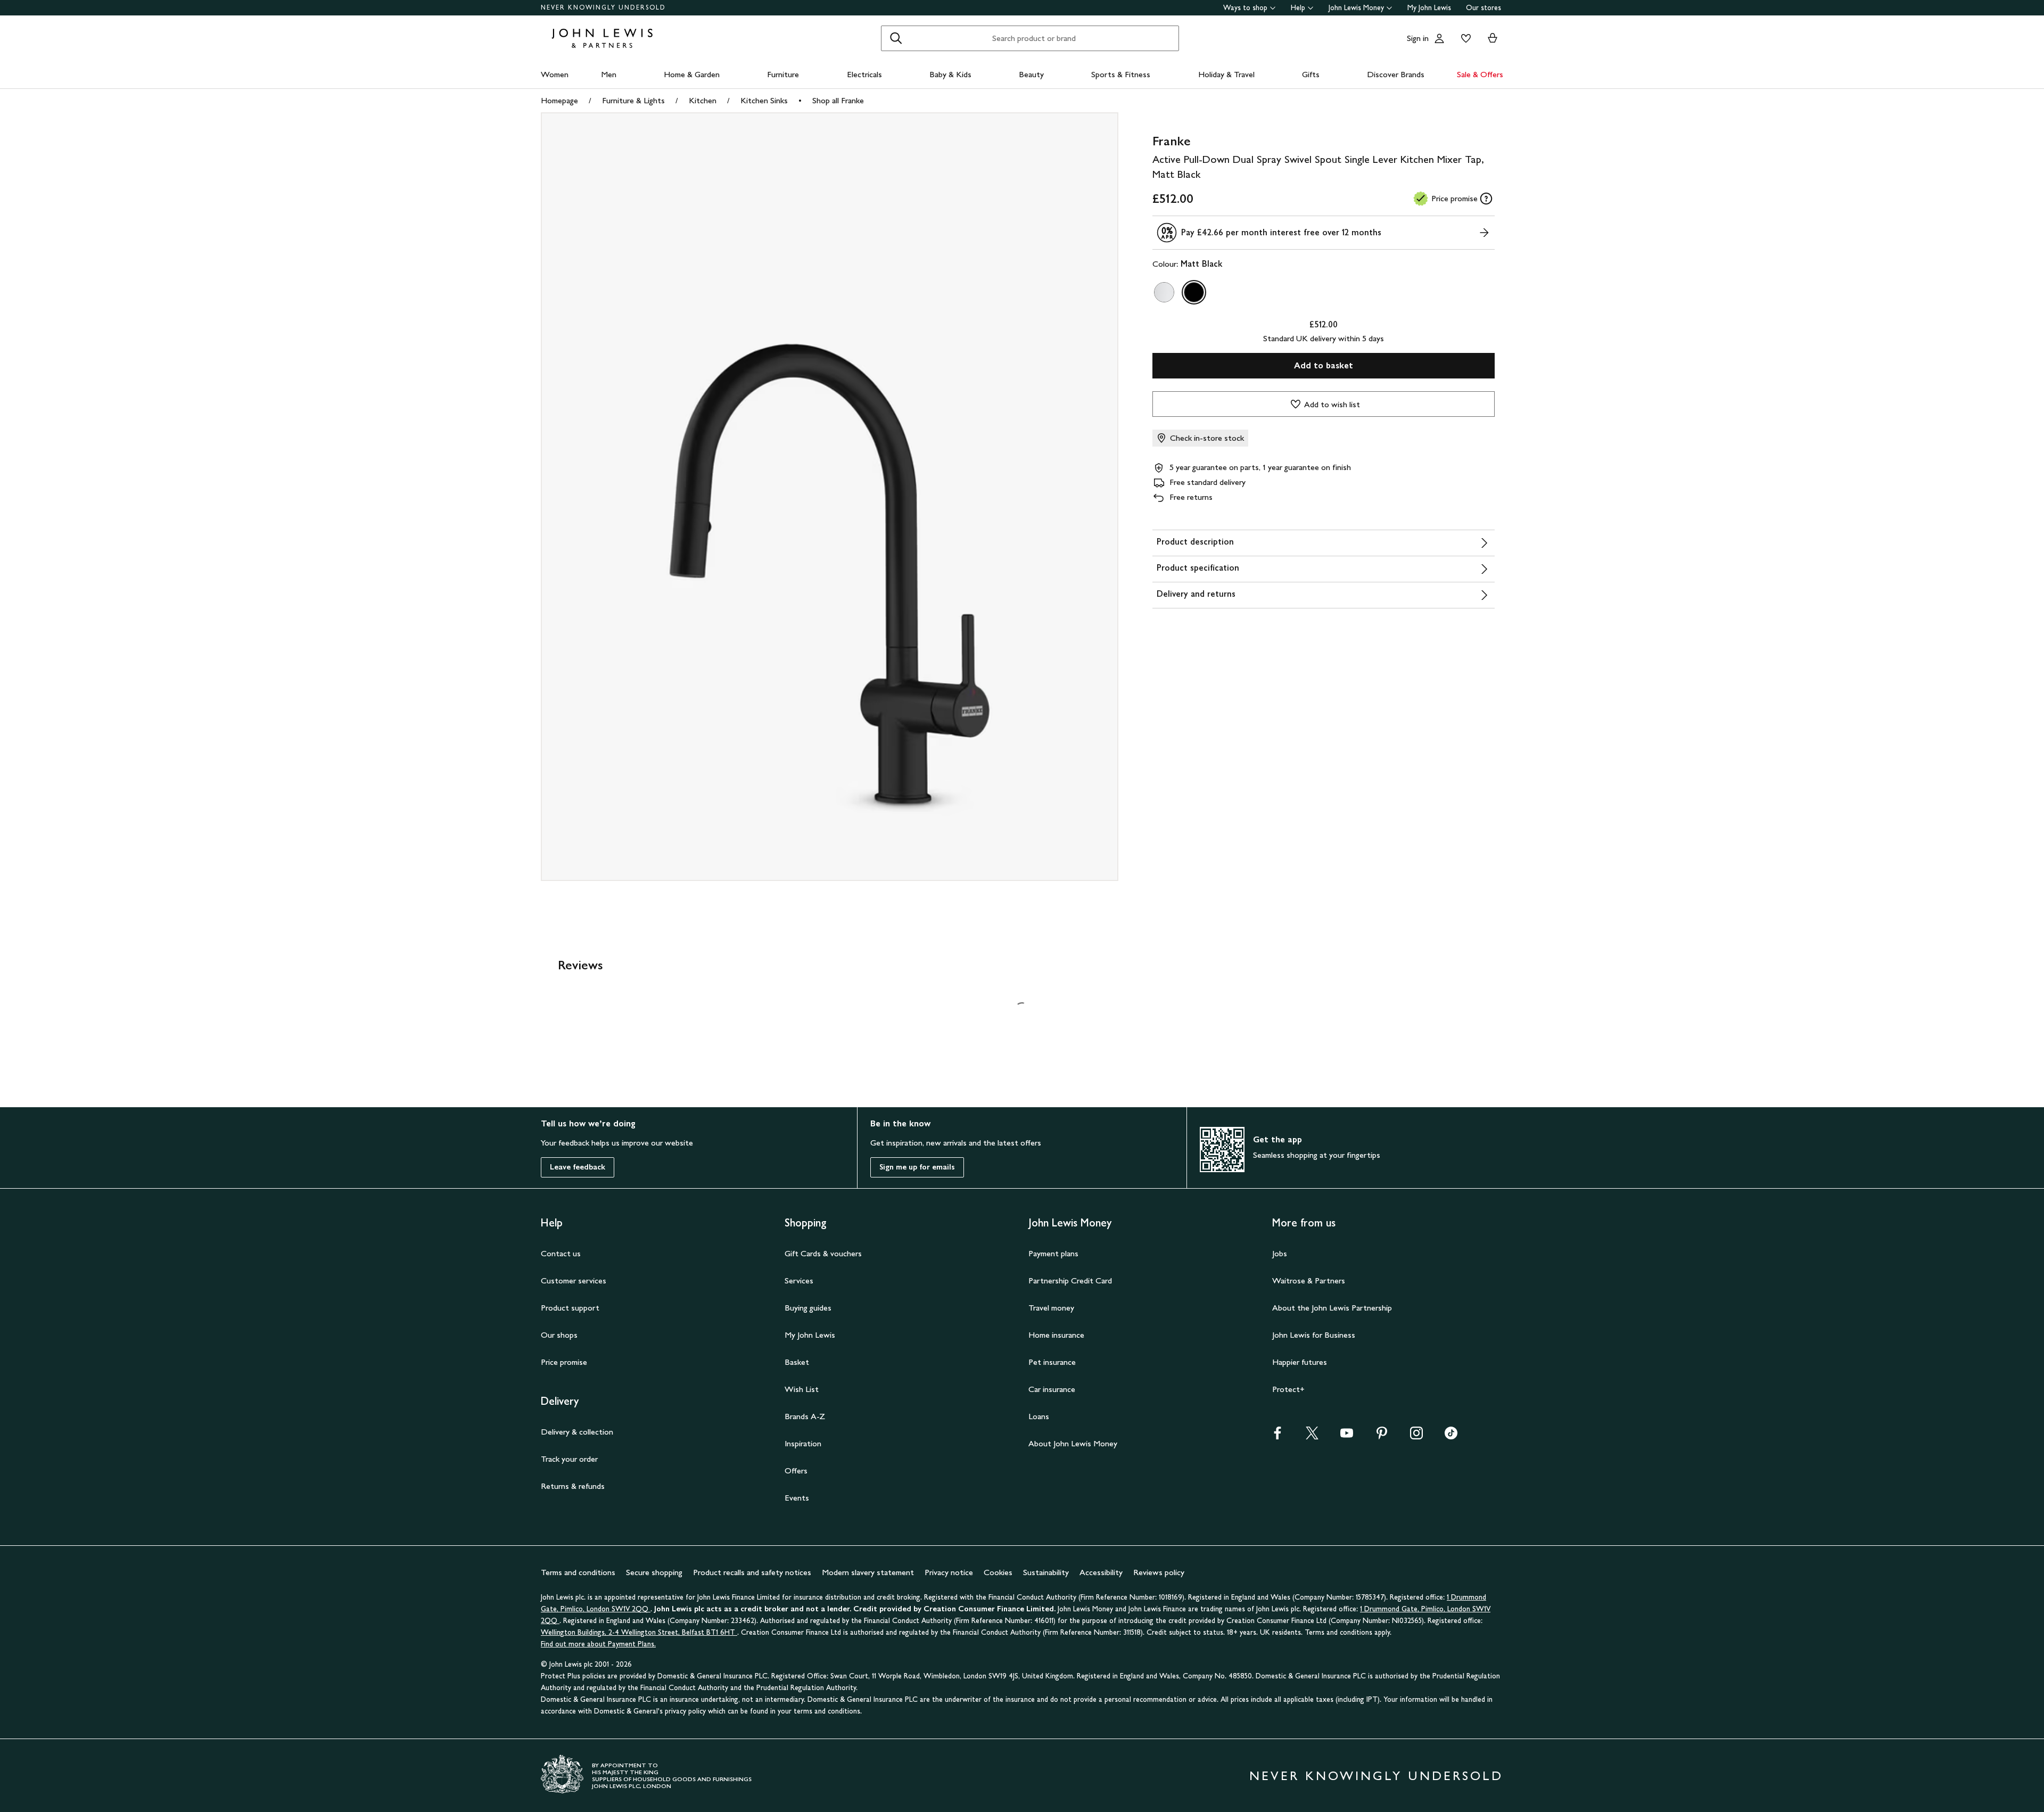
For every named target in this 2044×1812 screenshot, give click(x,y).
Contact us (561, 1253)
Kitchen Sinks (764, 100)
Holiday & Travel (1226, 74)
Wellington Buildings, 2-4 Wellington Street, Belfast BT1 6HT (639, 1632)
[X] (1312, 1436)
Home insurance (1056, 1335)
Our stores (1483, 8)
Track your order (569, 1459)
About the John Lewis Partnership (1332, 1308)
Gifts (1311, 74)
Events (797, 1498)
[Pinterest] (1382, 1436)
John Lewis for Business (1314, 1335)
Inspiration (803, 1443)
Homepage (559, 100)
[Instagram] (1416, 1436)
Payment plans (1053, 1253)
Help (1298, 8)
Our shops (559, 1335)
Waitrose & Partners (1309, 1280)
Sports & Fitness (1121, 74)
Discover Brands (1396, 74)
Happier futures (1300, 1362)
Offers (796, 1471)
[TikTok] (1451, 1436)
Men (609, 74)
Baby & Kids (950, 74)
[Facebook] (1278, 1436)
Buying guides (808, 1308)
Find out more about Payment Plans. (598, 1644)
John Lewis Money (1356, 8)
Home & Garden (692, 74)
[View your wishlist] (1464, 38)
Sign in (1418, 38)
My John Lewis (1429, 8)
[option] (1164, 292)
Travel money (1051, 1308)
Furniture (783, 74)
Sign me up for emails (917, 1167)
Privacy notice (949, 1572)
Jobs (1280, 1253)
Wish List (802, 1389)
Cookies (998, 1572)
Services (799, 1280)
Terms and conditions (578, 1572)
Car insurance (1052, 1389)
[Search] (896, 38)
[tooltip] (1486, 199)
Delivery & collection (577, 1432)
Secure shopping (654, 1572)
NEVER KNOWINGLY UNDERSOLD (603, 7)
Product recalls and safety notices (752, 1572)
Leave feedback (578, 1167)
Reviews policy (1159, 1572)
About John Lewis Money (1073, 1443)
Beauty (1031, 74)
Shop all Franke (838, 100)
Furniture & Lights (633, 100)
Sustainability (1046, 1572)
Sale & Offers (1480, 74)
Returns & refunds (573, 1486)
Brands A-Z (805, 1416)
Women (555, 74)
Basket (797, 1362)
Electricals (864, 74)
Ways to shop (1245, 8)
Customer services (574, 1280)
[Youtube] (1347, 1436)
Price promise (564, 1362)
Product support (570, 1308)
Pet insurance (1052, 1362)
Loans (1039, 1416)
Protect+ (1288, 1389)
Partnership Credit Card (1070, 1280)
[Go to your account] (1439, 38)
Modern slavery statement (868, 1572)
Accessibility (1101, 1572)
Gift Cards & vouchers (823, 1253)
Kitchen (703, 100)
